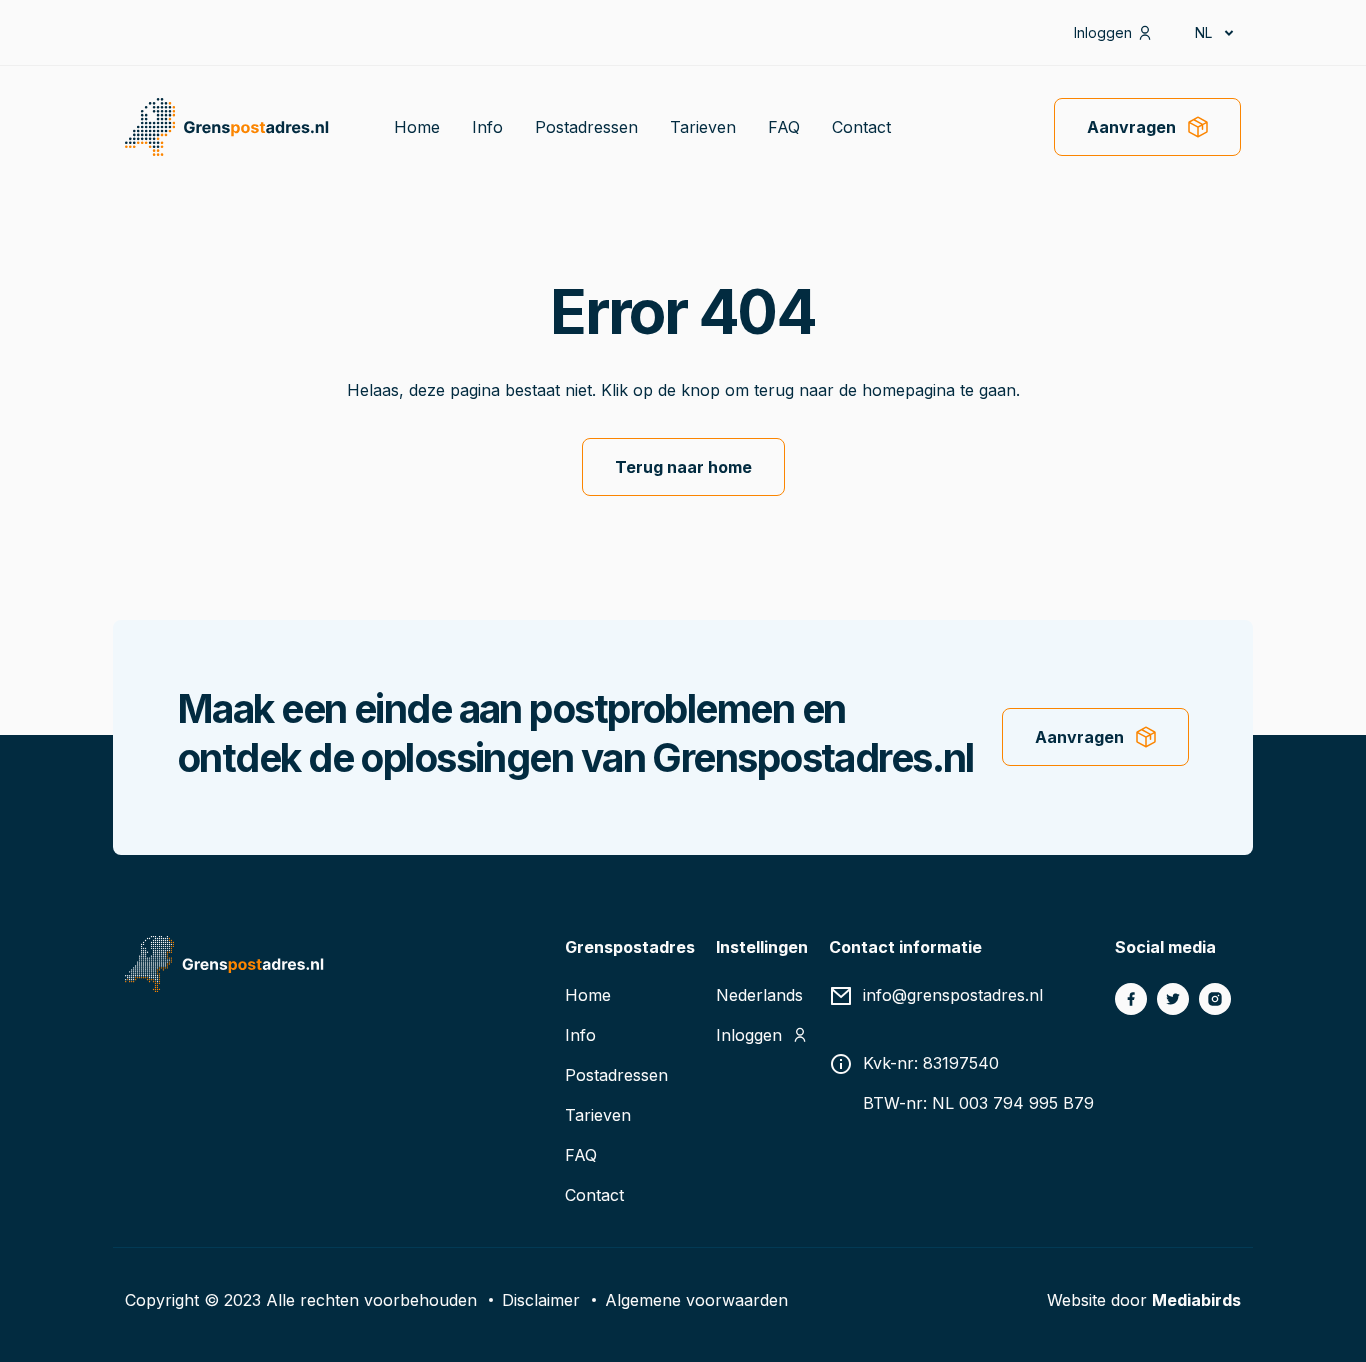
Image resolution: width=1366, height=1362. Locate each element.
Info (487, 127)
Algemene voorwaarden (696, 1300)
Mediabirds (1196, 1300)
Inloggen (1103, 32)
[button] (1213, 32)
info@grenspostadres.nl (953, 995)
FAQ (784, 127)
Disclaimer (541, 1300)
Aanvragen (1131, 127)
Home (417, 127)
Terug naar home (683, 467)
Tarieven (703, 127)
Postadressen (586, 127)
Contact (861, 127)
